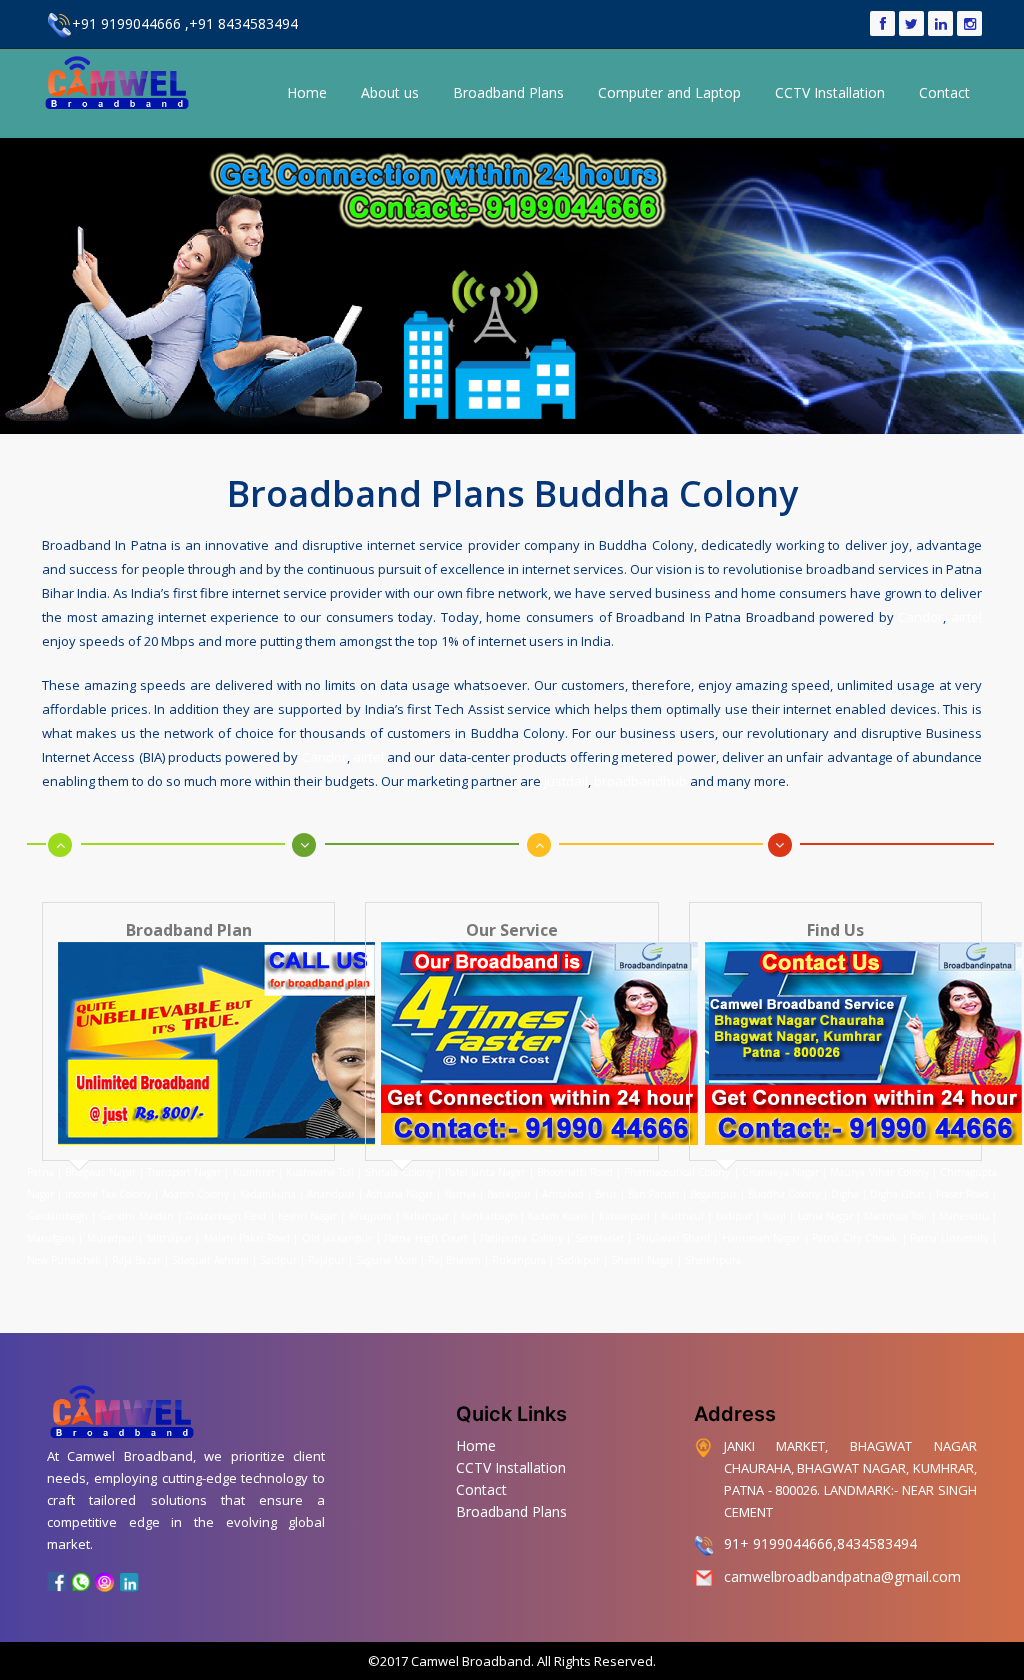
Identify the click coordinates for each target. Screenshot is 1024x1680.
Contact (944, 92)
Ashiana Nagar (399, 1194)
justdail (566, 781)
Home (307, 92)
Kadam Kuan (557, 1216)
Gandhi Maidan (136, 1216)
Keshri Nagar (307, 1216)
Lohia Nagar (825, 1216)
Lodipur (734, 1216)
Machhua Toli (895, 1216)
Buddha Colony (784, 1194)
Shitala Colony (399, 1172)
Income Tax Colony (108, 1194)
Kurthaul (682, 1216)
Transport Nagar (185, 1172)
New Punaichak (64, 1260)
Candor (920, 617)
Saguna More (386, 1260)
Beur (606, 1194)
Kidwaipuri (624, 1216)
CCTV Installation (830, 92)
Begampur (713, 1194)
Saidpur (278, 1260)
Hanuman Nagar (761, 1238)
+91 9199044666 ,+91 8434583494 (185, 23)
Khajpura (370, 1216)
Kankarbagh (489, 1216)
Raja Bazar (136, 1260)
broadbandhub (640, 781)
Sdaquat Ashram (210, 1260)
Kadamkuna (268, 1194)
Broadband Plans (508, 92)
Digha (845, 1194)
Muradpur (111, 1238)
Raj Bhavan (454, 1260)
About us (390, 92)
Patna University (949, 1238)
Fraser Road (962, 1194)
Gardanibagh (57, 1216)
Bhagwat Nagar (100, 1172)
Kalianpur (426, 1216)
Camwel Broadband (469, 1661)
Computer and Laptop (669, 92)
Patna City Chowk (855, 1238)
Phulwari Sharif (673, 1238)
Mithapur (169, 1238)
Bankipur (509, 1194)
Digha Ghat (897, 1194)
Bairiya (460, 1194)
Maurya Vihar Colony (879, 1172)
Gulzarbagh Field (225, 1216)
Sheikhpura (713, 1260)
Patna (42, 1172)
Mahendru (964, 1216)
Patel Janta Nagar (485, 1172)
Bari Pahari (653, 1194)
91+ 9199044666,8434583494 (820, 1543)
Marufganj (51, 1238)
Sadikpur (578, 1260)
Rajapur (326, 1260)
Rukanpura (519, 1260)
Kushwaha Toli (320, 1172)
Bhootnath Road (575, 1172)
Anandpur (332, 1194)
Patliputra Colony (521, 1238)
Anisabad (563, 1194)
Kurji (774, 1216)
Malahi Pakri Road (247, 1238)
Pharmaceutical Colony (677, 1172)
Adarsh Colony (195, 1194)
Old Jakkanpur (337, 1238)
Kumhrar (254, 1172)
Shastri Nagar (642, 1260)
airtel (966, 617)
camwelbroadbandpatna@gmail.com (842, 1576)
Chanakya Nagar (780, 1172)
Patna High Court (426, 1238)
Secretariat (599, 1238)
